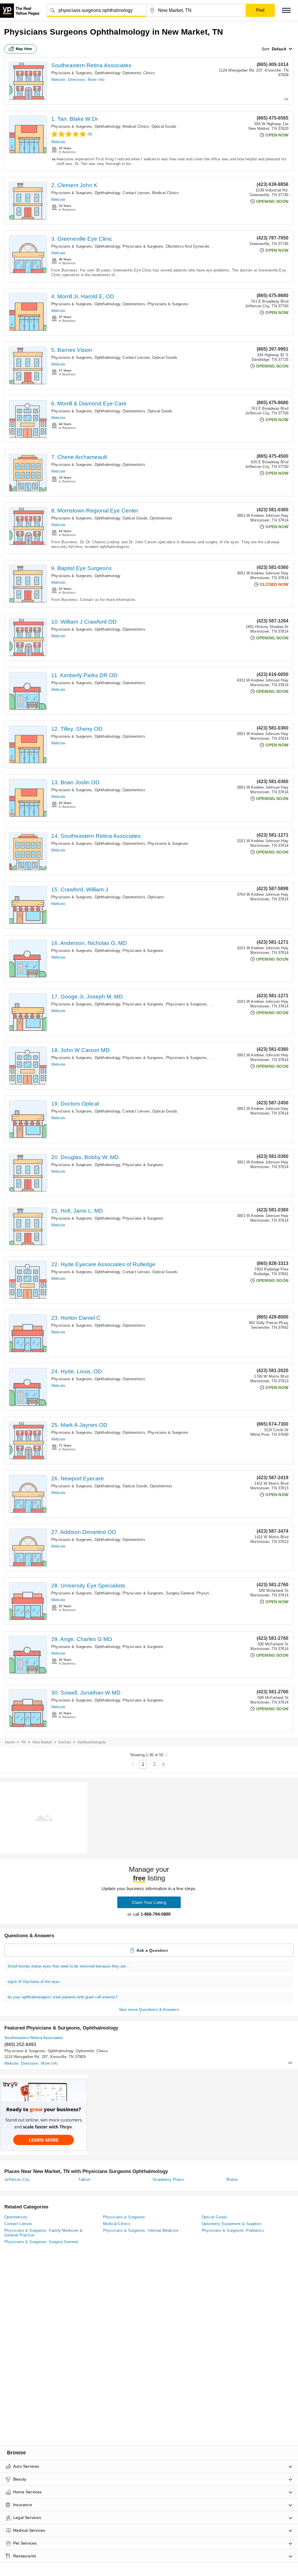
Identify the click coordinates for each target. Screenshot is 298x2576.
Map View (24, 49)
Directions (77, 80)
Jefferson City (17, 2180)
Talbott (84, 2180)
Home (10, 1742)
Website (58, 80)
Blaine (232, 2180)
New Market (42, 1742)
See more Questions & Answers (149, 2009)
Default (279, 49)
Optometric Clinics (139, 73)
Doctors (65, 1742)
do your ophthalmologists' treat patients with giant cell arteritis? (62, 1997)
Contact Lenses (136, 193)
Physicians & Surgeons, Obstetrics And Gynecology (168, 246)
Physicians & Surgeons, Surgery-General (158, 1593)
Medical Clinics (136, 126)
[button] (286, 10)
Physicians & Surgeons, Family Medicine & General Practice (43, 2233)
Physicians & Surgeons (168, 304)
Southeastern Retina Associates (91, 65)
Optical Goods (164, 126)
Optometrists (134, 304)
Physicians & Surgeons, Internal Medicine (141, 2230)
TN (24, 1742)
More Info (96, 80)
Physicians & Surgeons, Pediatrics (233, 2230)
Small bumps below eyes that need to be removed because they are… (69, 1966)
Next (163, 1765)
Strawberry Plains (168, 2180)
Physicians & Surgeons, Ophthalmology (86, 73)
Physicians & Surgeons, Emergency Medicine (206, 1058)
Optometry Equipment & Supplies (232, 2224)
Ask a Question (152, 1950)
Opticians (156, 897)
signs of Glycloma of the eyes (34, 1982)
